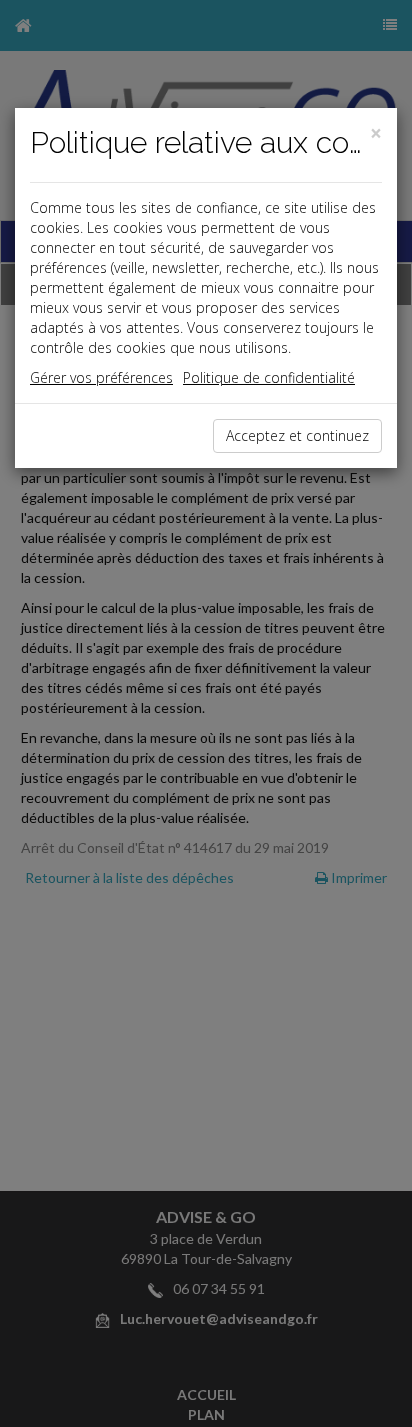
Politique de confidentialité (269, 377)
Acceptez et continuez (297, 435)
